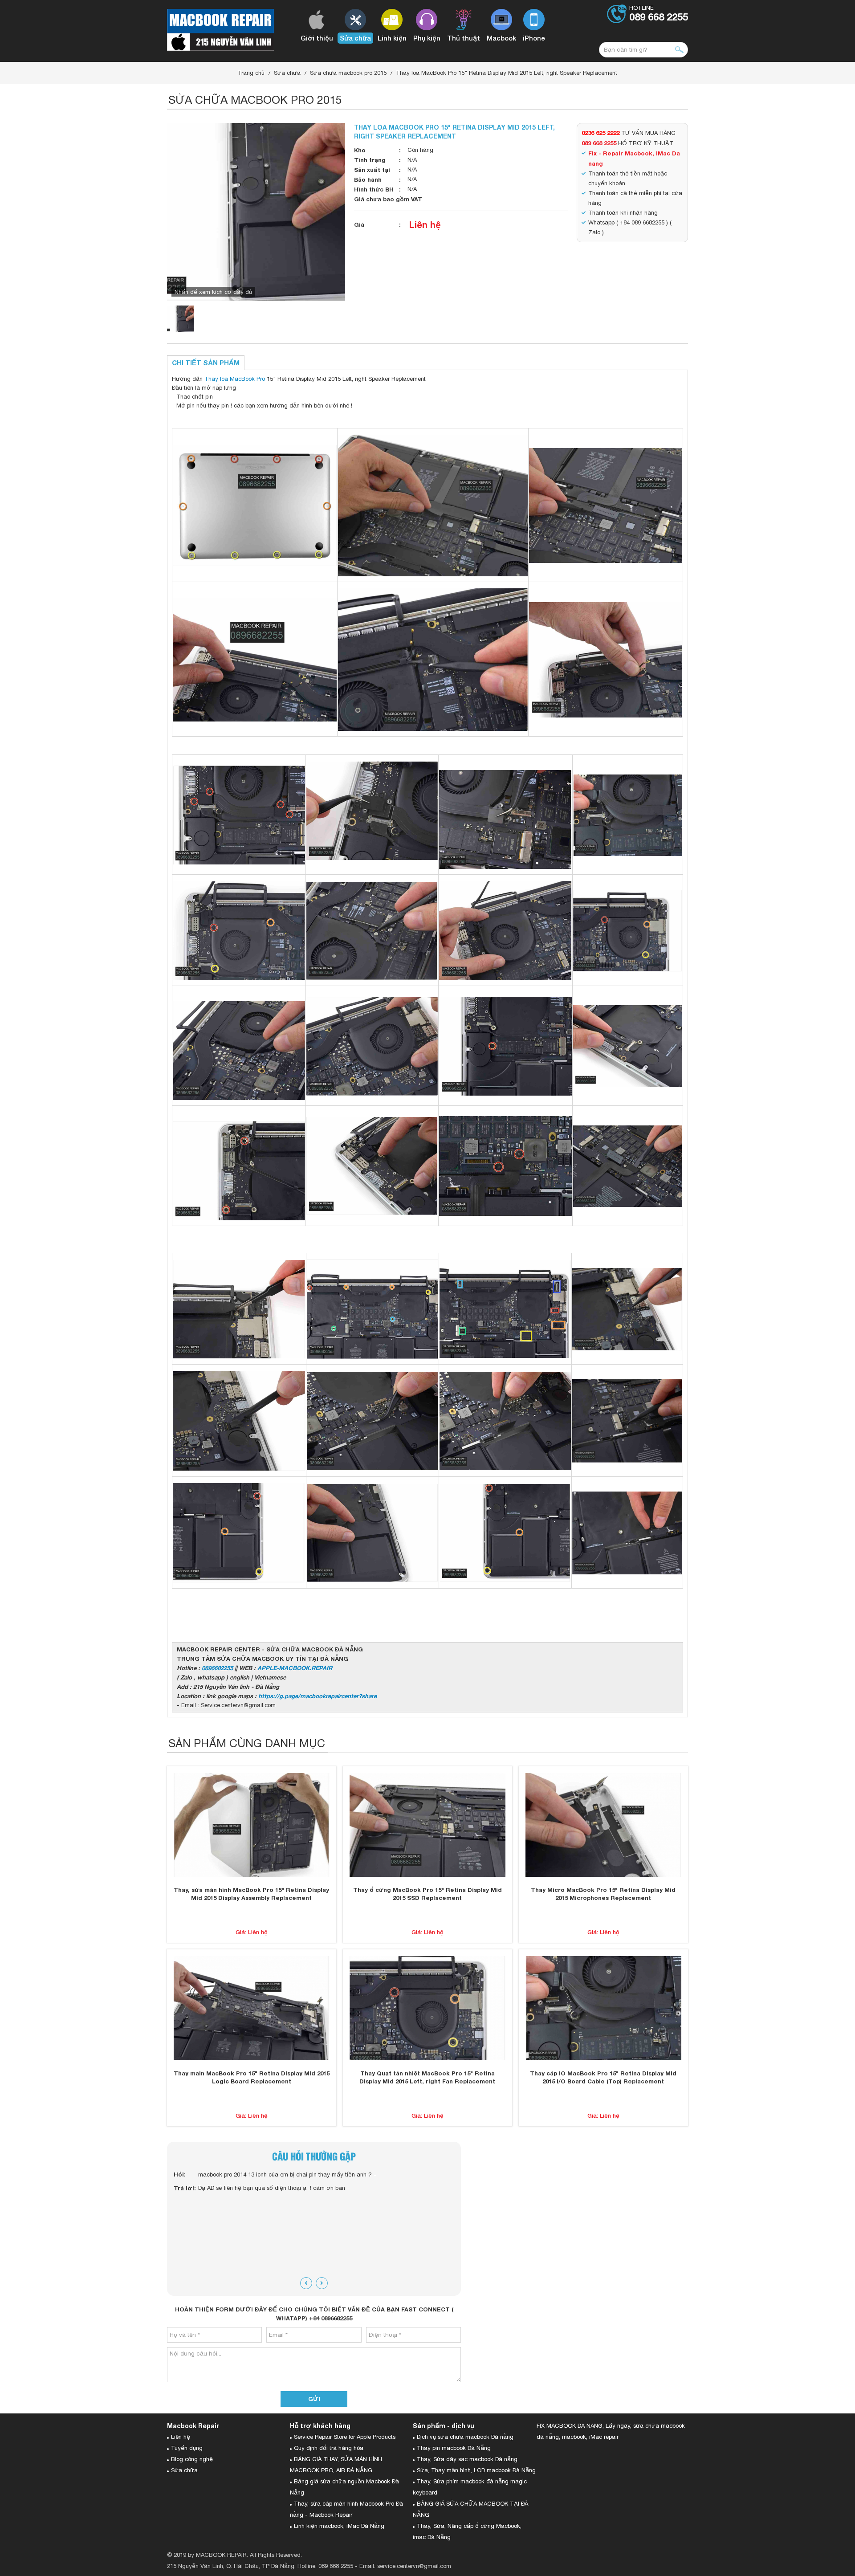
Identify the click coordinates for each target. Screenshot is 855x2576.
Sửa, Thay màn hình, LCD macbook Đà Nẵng (476, 2470)
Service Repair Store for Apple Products (345, 2437)
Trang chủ (251, 73)
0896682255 (217, 1668)
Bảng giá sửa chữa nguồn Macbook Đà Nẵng (344, 2487)
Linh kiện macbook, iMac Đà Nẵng (339, 2526)
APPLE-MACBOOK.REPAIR (295, 1668)
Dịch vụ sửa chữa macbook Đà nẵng (465, 2437)
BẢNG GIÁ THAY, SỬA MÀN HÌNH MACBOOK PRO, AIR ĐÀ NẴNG (336, 2465)
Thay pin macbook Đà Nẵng (454, 2448)
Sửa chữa (287, 73)
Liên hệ (425, 224)
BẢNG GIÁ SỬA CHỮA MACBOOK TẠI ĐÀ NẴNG (470, 2509)
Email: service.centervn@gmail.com (405, 2566)
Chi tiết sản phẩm (206, 363)
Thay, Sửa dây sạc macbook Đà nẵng (467, 2459)
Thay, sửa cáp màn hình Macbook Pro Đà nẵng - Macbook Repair (346, 2509)
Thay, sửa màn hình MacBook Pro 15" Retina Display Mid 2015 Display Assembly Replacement (251, 1894)
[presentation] (306, 2283)
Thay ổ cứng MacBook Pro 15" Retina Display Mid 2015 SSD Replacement (427, 1894)
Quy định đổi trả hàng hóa (329, 2448)
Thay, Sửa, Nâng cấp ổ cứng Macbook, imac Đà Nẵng (467, 2531)
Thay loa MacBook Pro (235, 379)
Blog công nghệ (192, 2459)
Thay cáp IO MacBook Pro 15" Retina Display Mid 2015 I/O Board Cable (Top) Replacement (603, 2077)
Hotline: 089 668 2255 (325, 2566)
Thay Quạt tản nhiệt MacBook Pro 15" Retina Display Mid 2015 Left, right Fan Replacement (427, 2077)
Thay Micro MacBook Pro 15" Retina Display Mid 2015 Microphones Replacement (603, 1894)
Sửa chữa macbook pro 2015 (348, 73)
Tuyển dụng (187, 2448)
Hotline (659, 14)
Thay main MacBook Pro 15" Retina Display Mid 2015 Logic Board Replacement (252, 2077)
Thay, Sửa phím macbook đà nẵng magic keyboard (470, 2487)
